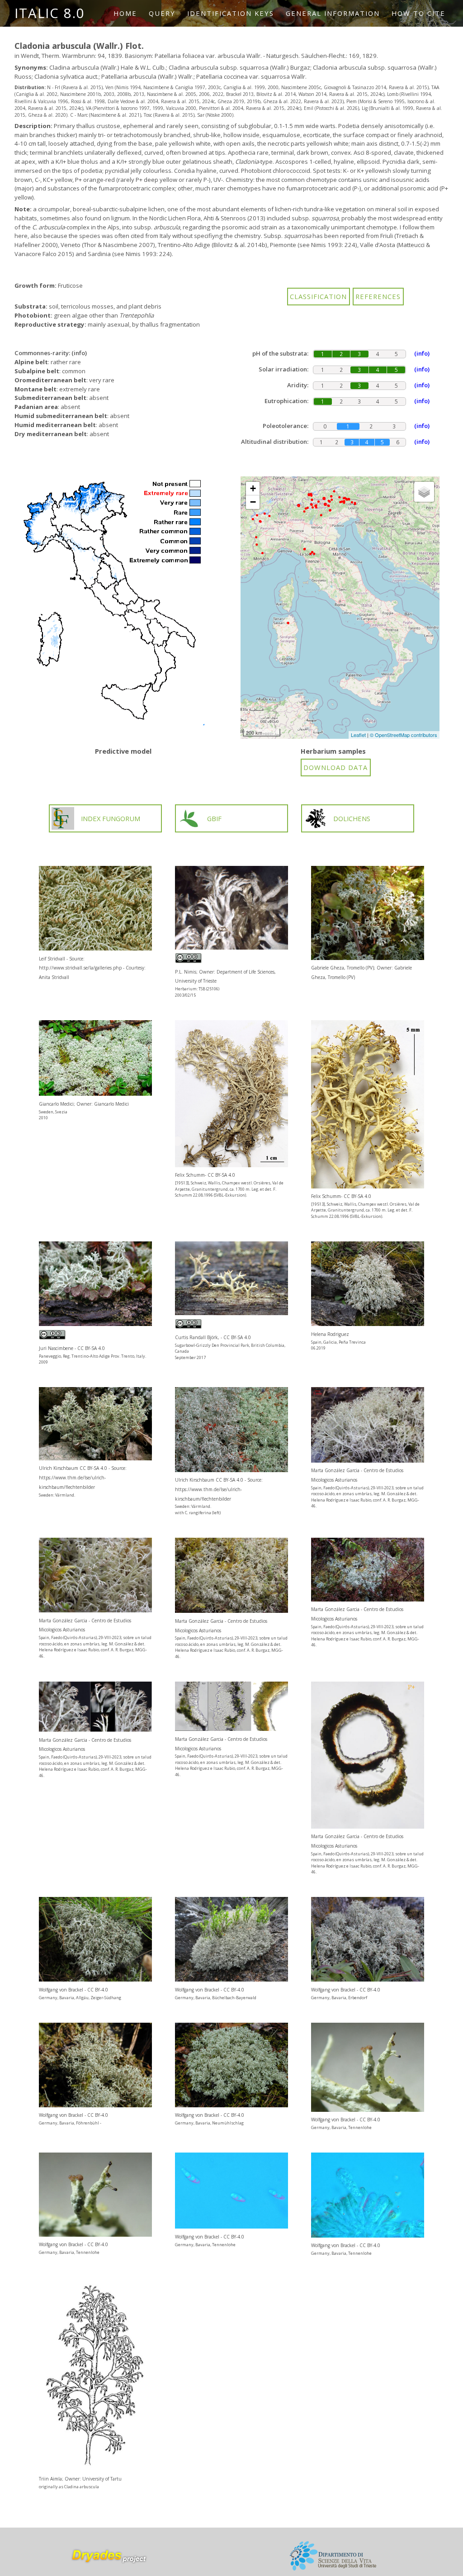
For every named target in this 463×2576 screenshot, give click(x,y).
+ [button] (253, 488)
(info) (79, 353)
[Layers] (424, 492)
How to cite (418, 13)
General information (333, 13)
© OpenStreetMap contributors (404, 735)
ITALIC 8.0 (50, 13)
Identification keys (231, 13)
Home (125, 13)
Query (162, 13)
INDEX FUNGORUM (111, 818)
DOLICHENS (352, 818)
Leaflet (358, 735)
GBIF (214, 818)
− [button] (253, 502)
